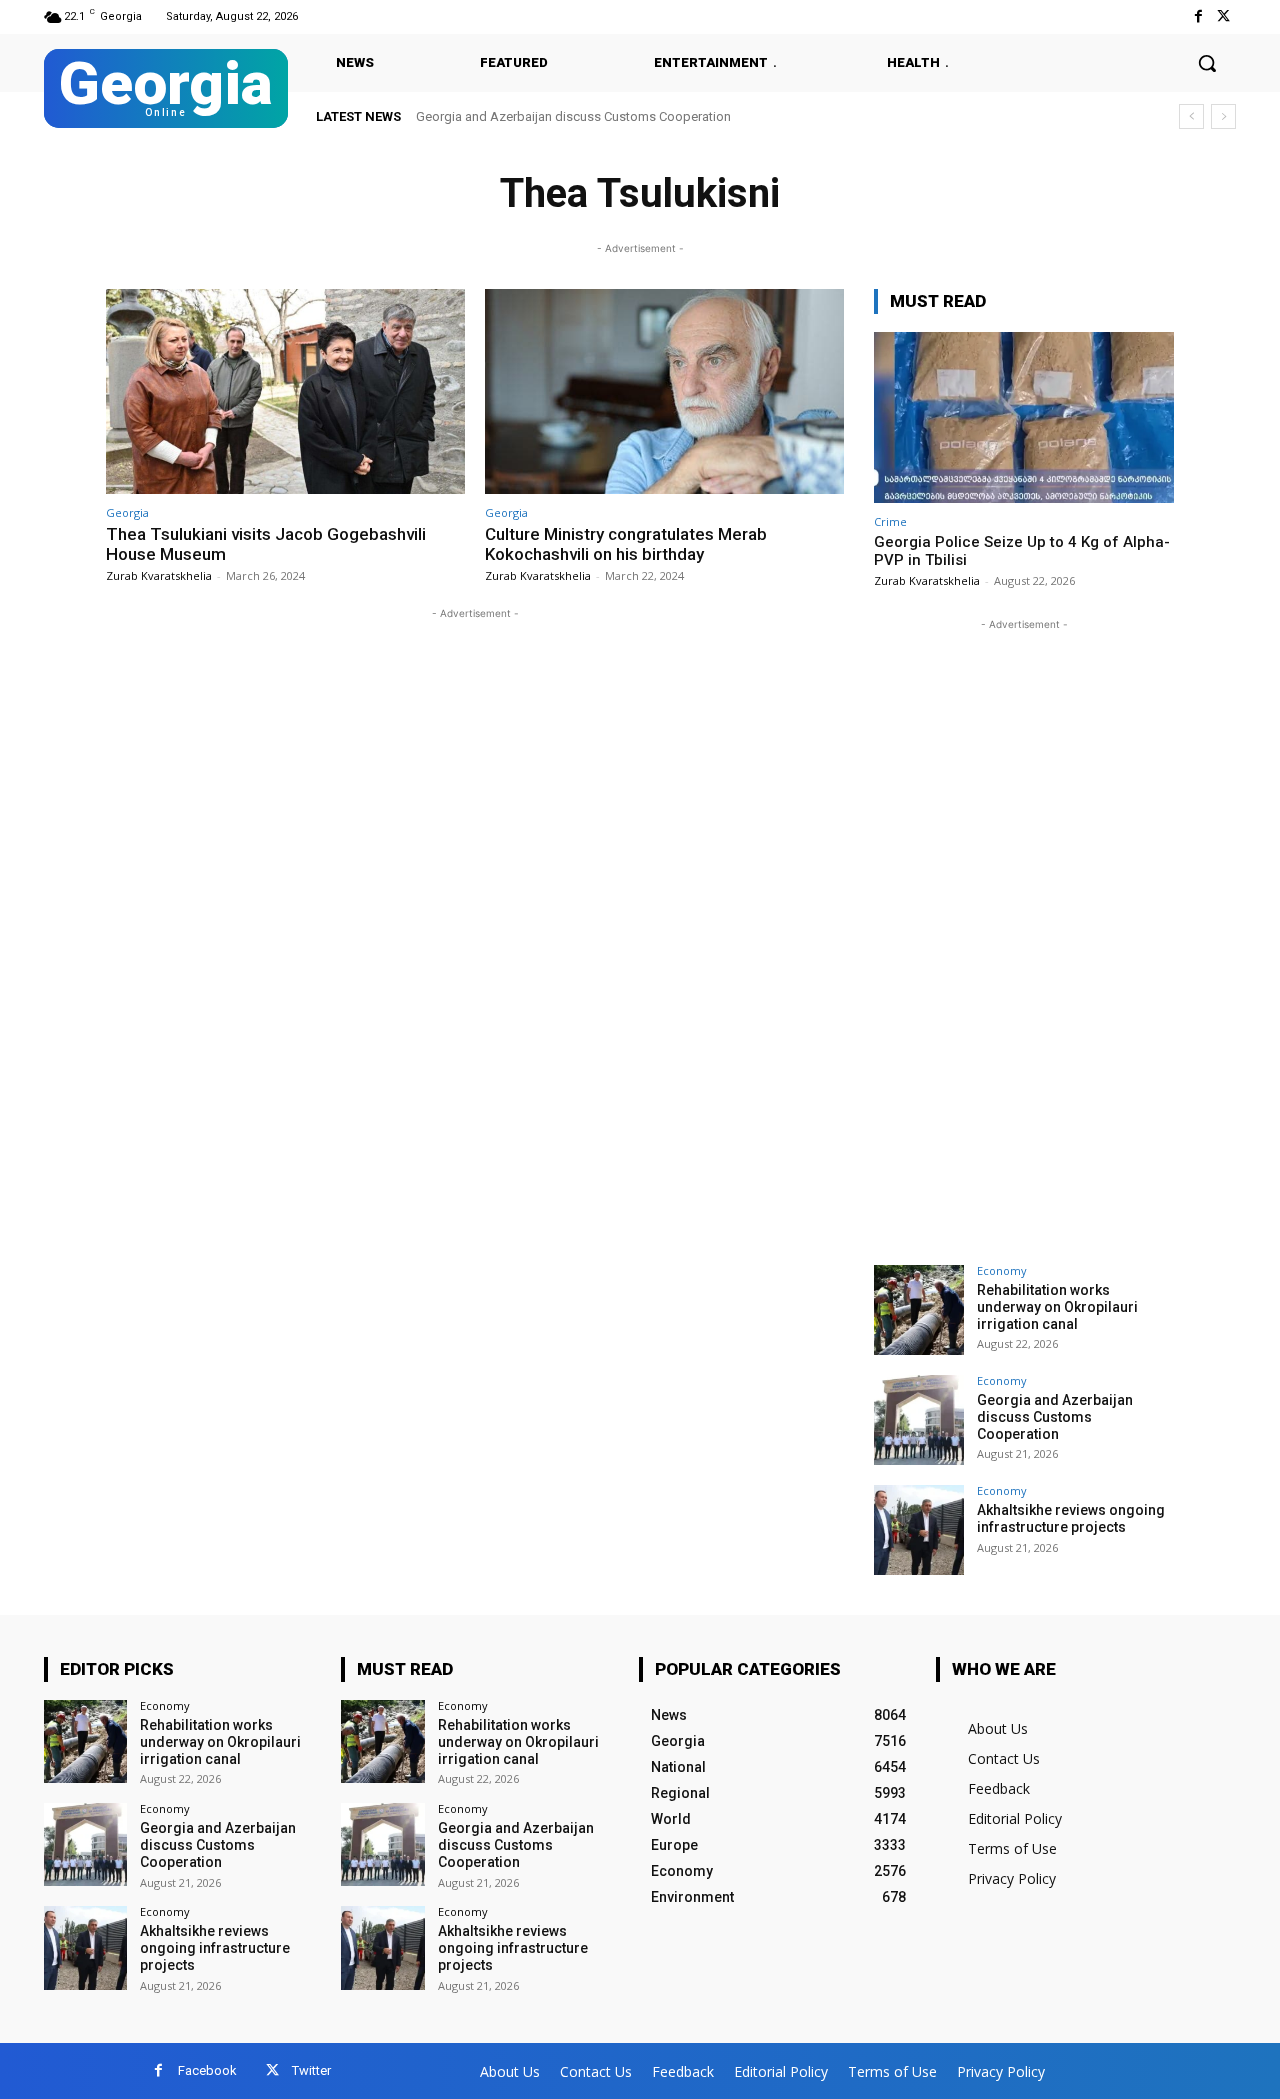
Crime (890, 521)
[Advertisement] (1024, 935)
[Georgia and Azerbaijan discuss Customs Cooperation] (919, 1420)
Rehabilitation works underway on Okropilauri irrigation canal (1057, 1307)
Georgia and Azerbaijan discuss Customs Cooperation (573, 116)
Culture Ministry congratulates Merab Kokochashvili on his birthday (626, 544)
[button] (1207, 63)
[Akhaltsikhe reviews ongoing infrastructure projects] (919, 1530)
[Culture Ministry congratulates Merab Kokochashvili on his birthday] (664, 391)
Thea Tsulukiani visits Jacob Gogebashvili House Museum (266, 544)
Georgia (127, 512)
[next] (1223, 116)
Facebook (207, 2070)
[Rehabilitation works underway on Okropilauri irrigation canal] (919, 1310)
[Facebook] (1198, 16)
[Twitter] (1223, 16)
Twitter (311, 2070)
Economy (1002, 1270)
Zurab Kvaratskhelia (159, 575)
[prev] (1191, 116)
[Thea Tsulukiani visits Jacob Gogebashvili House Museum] (285, 391)
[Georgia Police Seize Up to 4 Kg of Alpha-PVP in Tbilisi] (1024, 417)
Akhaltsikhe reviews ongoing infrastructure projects (1071, 1518)
